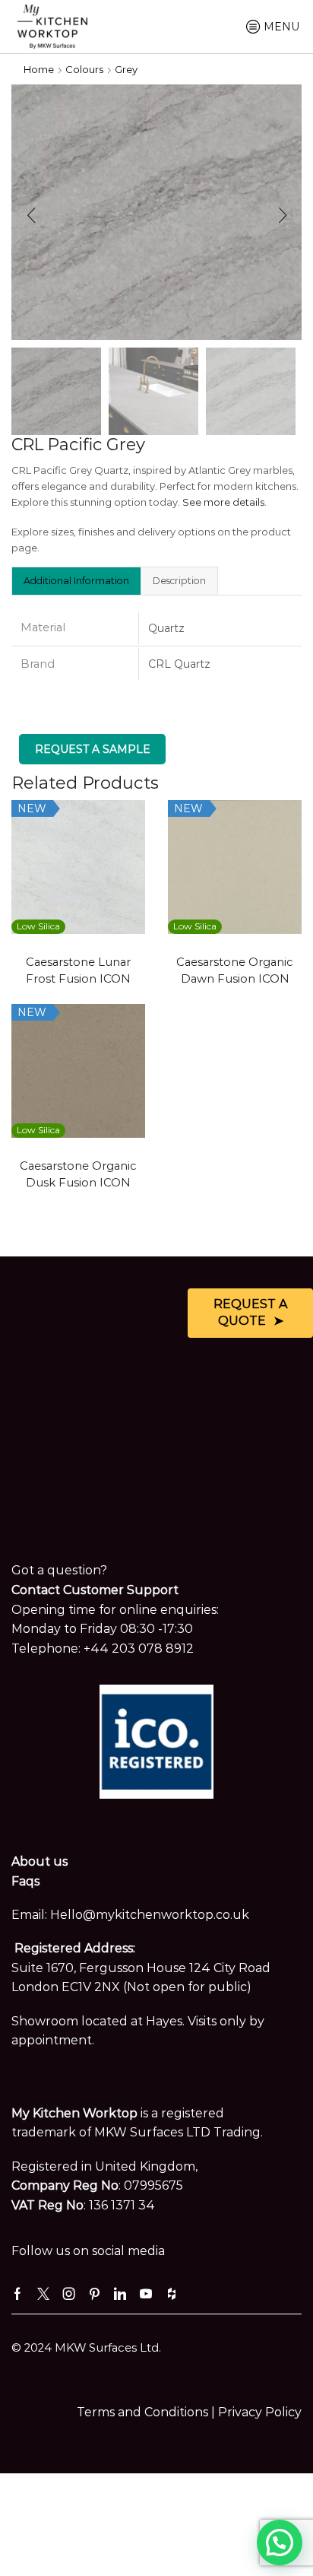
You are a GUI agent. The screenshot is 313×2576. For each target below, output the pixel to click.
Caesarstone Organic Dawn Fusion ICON (235, 970)
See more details (223, 502)
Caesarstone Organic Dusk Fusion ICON (78, 1174)
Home (39, 69)
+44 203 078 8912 (139, 1649)
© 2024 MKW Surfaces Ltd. (86, 2348)
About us (40, 1861)
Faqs (25, 1881)
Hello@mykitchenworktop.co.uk (150, 1915)
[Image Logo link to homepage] (52, 25)
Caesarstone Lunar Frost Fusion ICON (78, 970)
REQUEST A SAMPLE (93, 749)
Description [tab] (179, 581)
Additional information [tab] (76, 581)
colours (84, 69)
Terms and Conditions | (147, 2412)
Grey (126, 69)
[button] (31, 216)
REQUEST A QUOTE (250, 1313)
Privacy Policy (260, 2412)
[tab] (76, 580)
